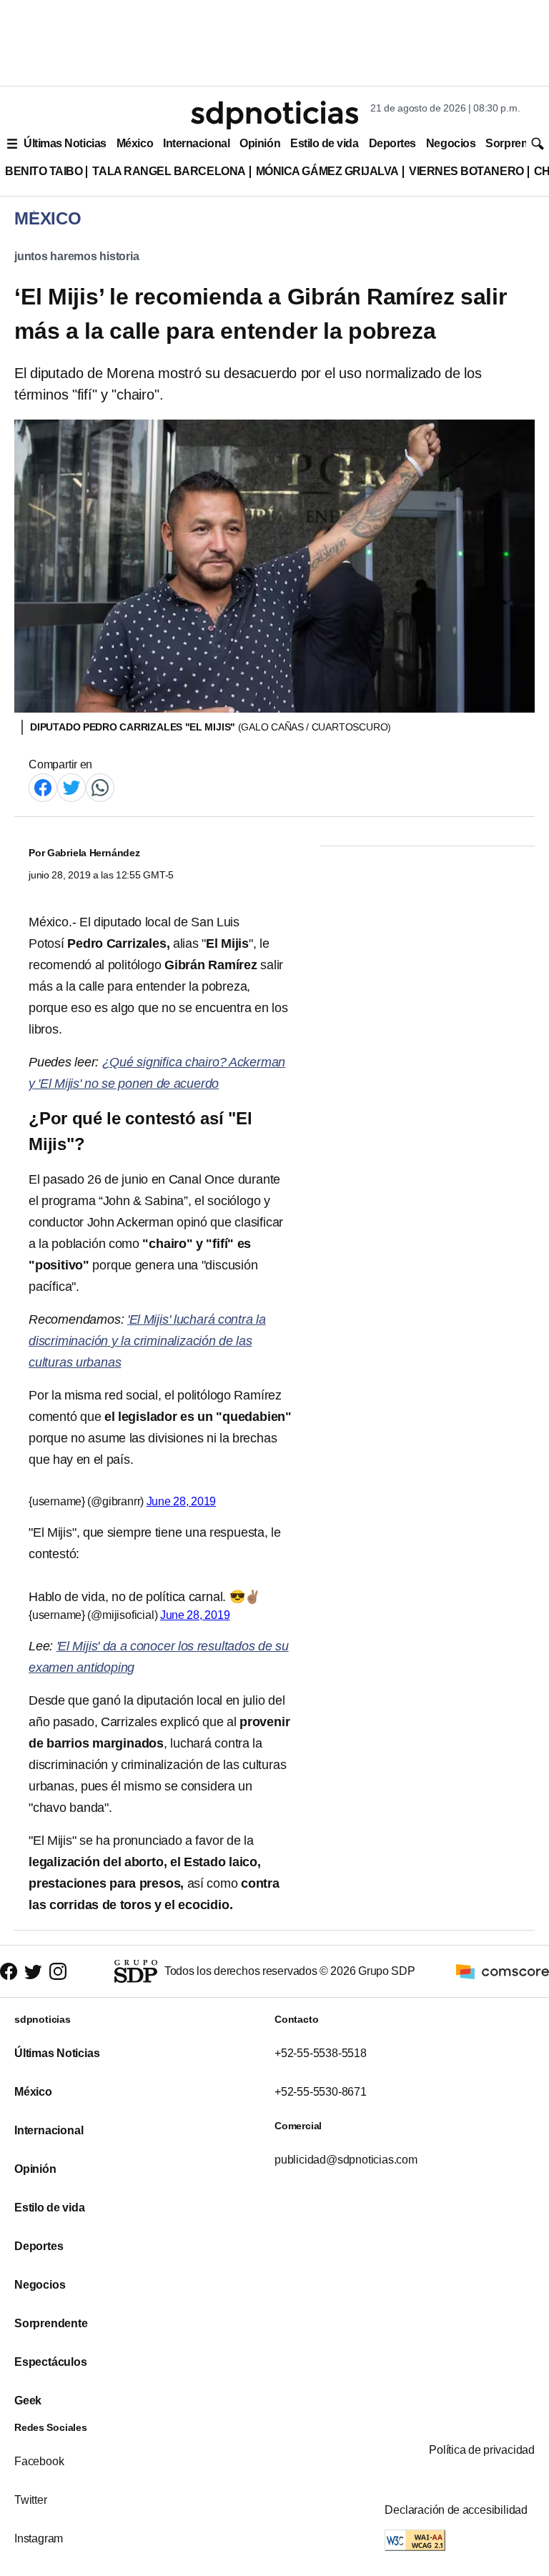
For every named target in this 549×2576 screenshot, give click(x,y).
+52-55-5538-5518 (321, 2053)
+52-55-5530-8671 (321, 2092)
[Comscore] (503, 1970)
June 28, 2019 (182, 1501)
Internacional (196, 143)
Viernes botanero (466, 171)
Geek (28, 2401)
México (135, 143)
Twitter (31, 2500)
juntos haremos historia (77, 256)
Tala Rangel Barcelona (169, 171)
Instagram (39, 2538)
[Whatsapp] (100, 787)
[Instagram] (58, 1972)
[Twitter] (71, 787)
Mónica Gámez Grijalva (327, 171)
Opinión (260, 143)
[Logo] (274, 115)
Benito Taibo (44, 171)
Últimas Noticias (65, 143)
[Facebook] (43, 787)
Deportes (392, 143)
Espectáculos (51, 2362)
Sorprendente (51, 2323)
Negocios (451, 143)
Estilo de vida (324, 143)
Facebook (39, 2461)
